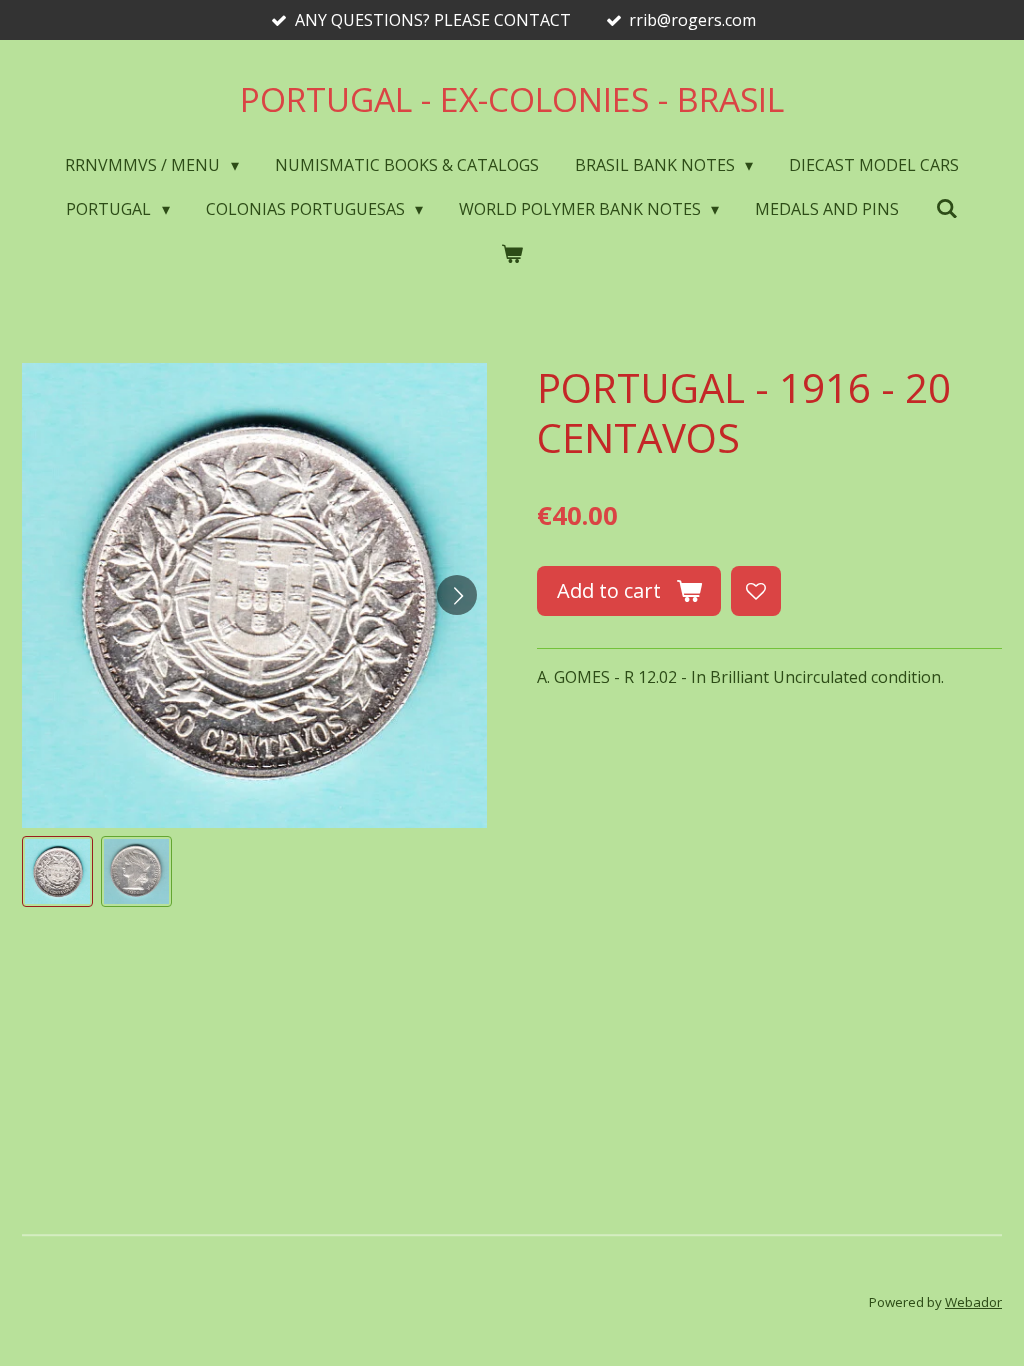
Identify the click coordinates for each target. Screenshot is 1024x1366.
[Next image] (457, 595)
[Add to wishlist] (756, 591)
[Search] (946, 208)
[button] (57, 871)
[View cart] (512, 253)
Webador (973, 1302)
